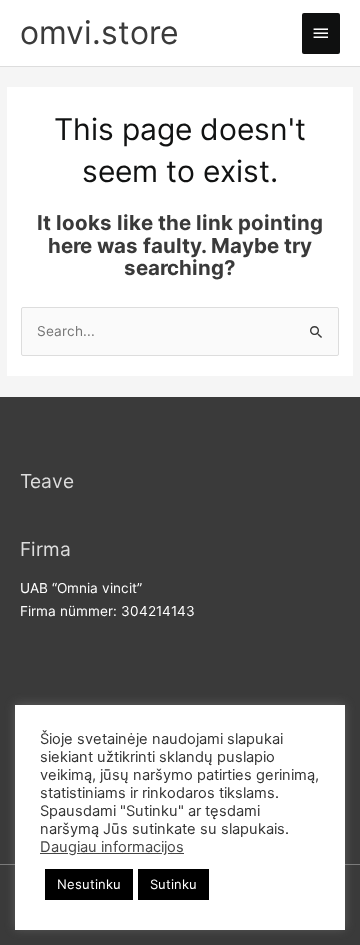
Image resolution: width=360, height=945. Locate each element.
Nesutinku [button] (89, 884)
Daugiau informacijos (112, 847)
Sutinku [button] (173, 884)
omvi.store (99, 32)
